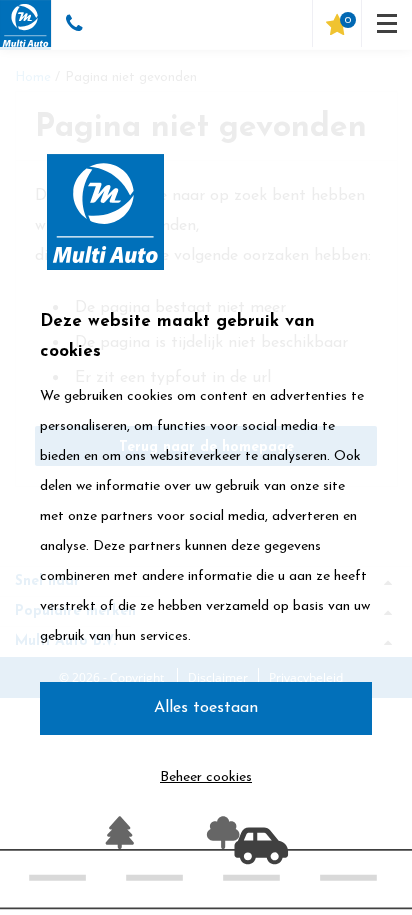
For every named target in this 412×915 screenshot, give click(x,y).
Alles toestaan (206, 708)
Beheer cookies (206, 777)
